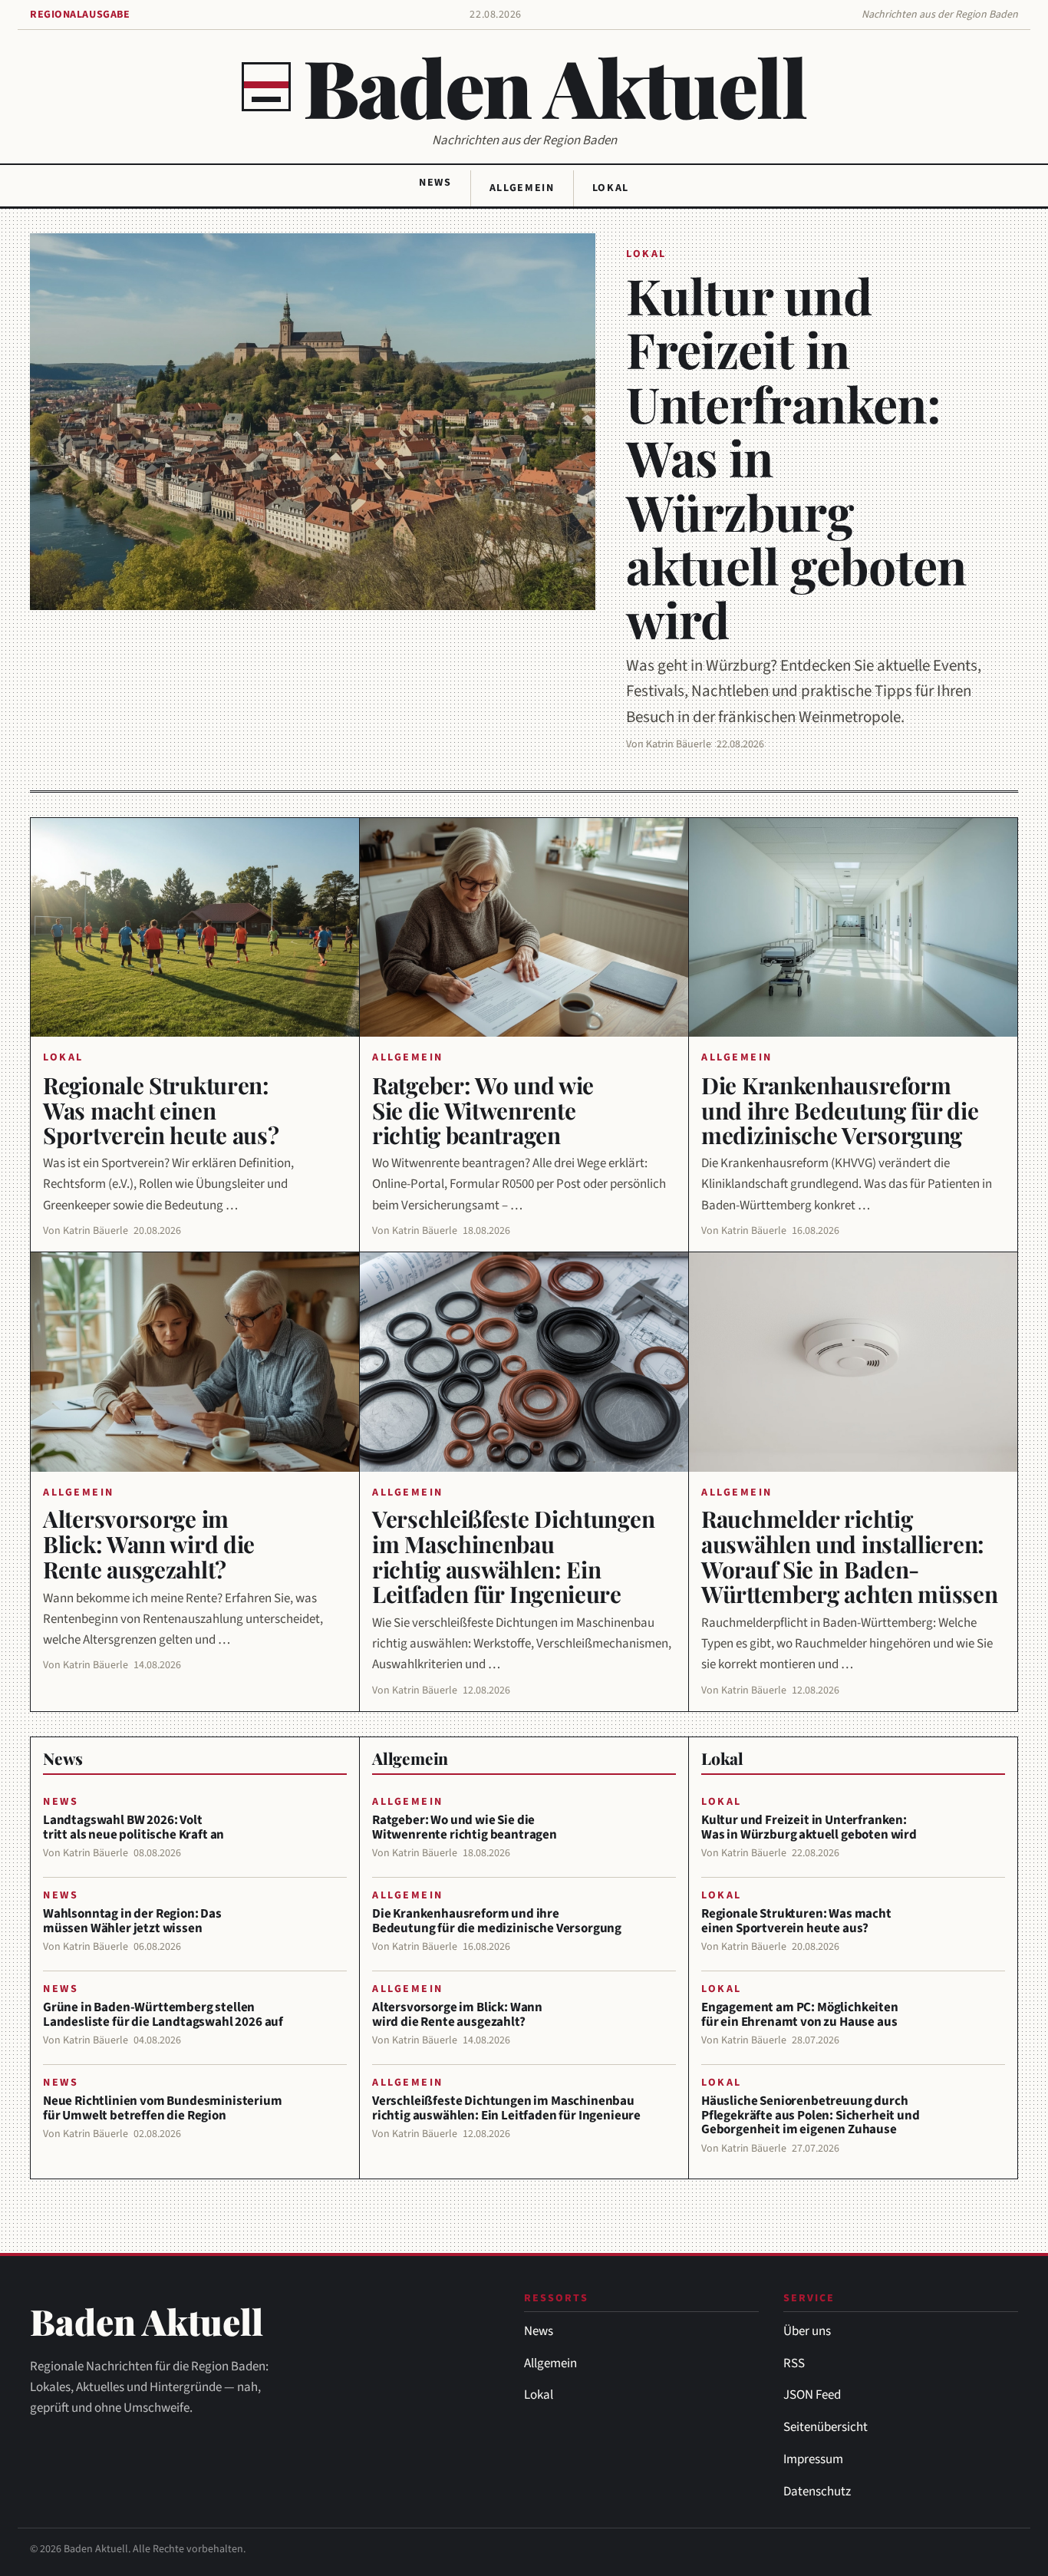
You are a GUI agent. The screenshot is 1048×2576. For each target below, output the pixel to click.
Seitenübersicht (826, 2427)
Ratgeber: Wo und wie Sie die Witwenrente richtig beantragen (483, 1110)
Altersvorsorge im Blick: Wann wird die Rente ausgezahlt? (149, 1544)
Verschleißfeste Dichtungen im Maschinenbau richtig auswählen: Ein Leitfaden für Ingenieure (513, 1557)
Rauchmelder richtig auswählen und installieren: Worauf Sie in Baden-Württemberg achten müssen (850, 1557)
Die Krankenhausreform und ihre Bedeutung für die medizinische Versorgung (840, 1110)
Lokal (611, 188)
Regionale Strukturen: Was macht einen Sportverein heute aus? (161, 1110)
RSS (794, 2363)
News (435, 183)
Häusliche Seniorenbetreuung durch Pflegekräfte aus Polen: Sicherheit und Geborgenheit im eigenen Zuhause (811, 2115)
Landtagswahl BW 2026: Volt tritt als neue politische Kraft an (133, 1827)
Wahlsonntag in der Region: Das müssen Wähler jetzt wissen (132, 1921)
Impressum (813, 2459)
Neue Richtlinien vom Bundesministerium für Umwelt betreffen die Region (163, 2108)
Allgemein (522, 188)
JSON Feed (812, 2395)
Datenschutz (817, 2492)
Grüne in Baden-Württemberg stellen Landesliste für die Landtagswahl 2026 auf (163, 2015)
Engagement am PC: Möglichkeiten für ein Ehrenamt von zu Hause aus (800, 2015)
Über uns (807, 2331)
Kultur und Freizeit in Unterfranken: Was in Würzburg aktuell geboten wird (809, 1827)
